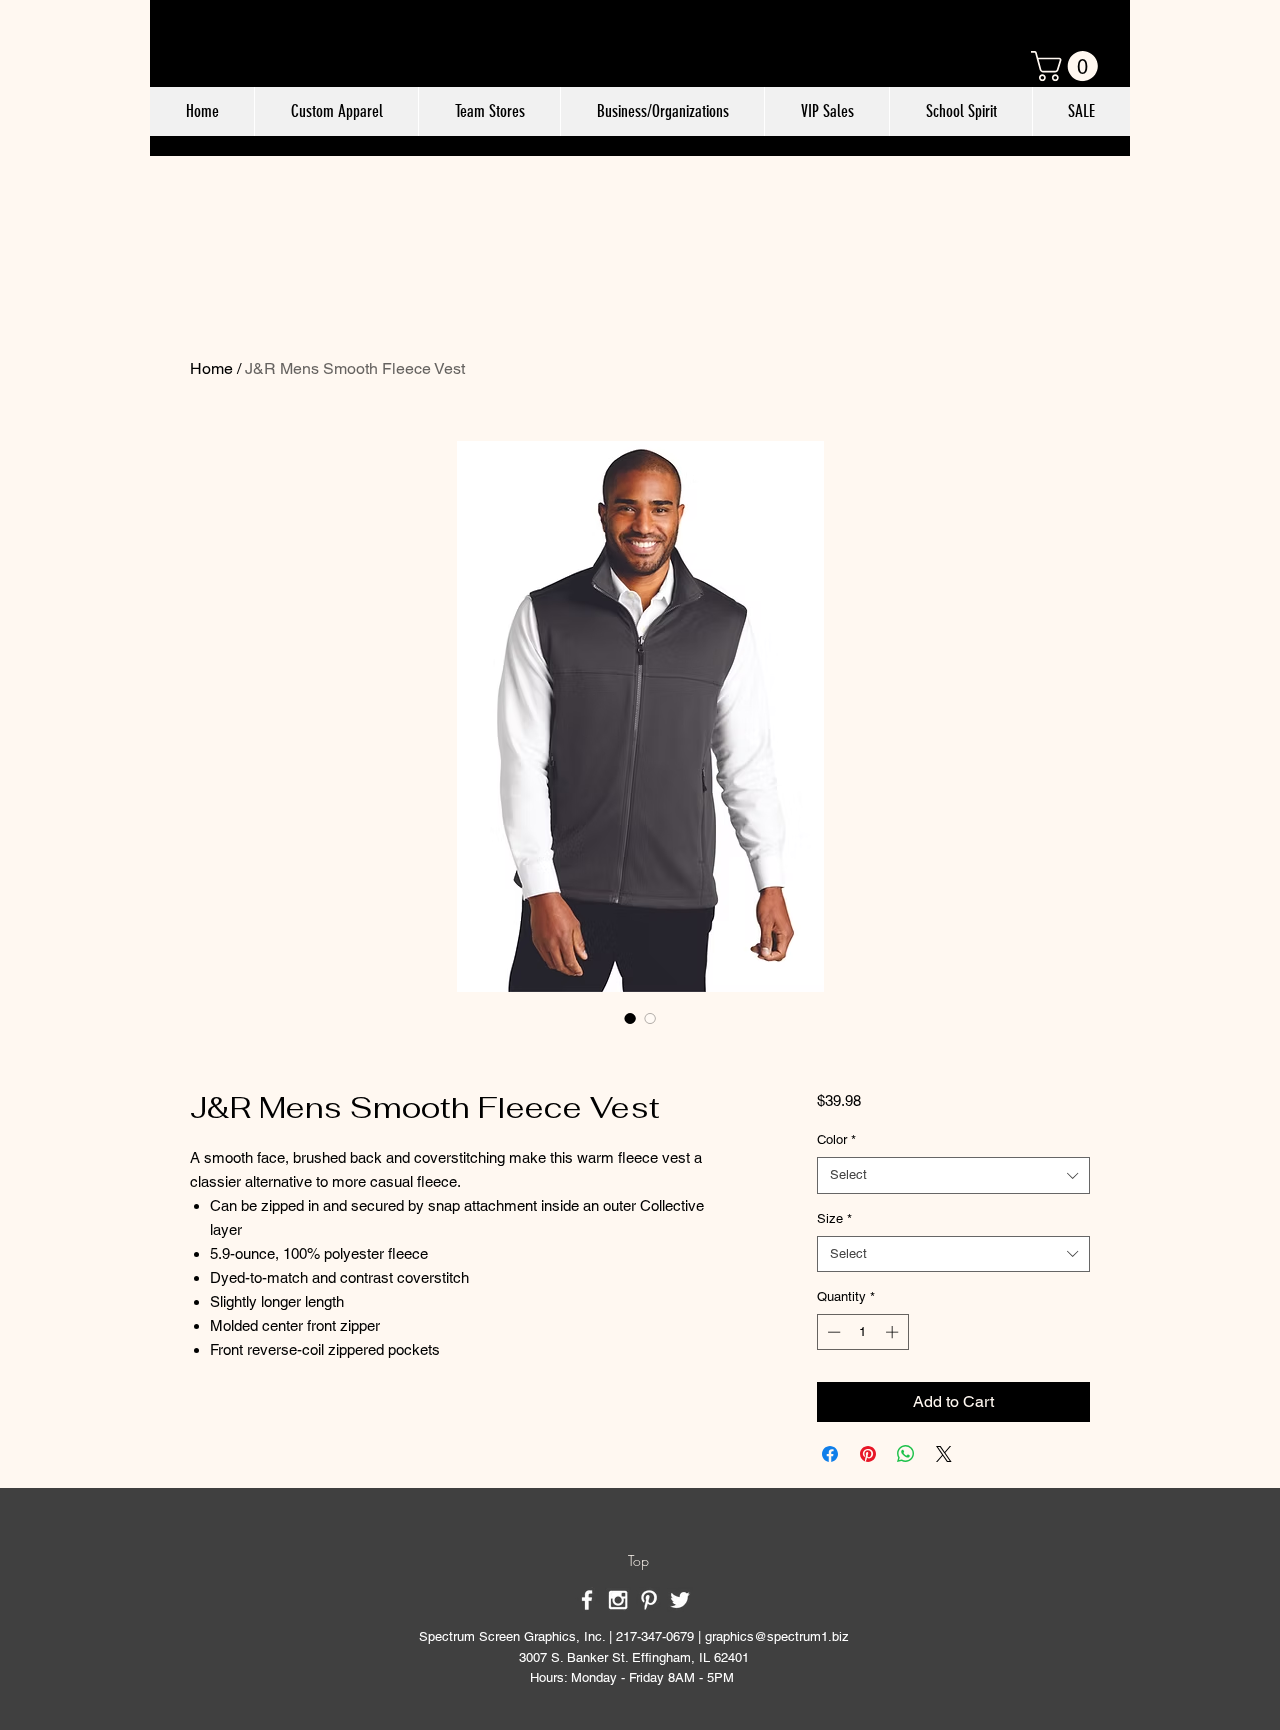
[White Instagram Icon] (618, 1600)
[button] (1068, 66)
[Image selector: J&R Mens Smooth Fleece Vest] (630, 1018)
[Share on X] (944, 1454)
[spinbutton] (862, 1332)
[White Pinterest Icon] (649, 1600)
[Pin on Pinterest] (868, 1454)
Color (836, 1139)
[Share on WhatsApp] (906, 1454)
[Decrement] (832, 1332)
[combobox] (953, 1175)
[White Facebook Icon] (587, 1600)
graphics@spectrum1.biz (777, 1636)
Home (211, 368)
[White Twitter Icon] (680, 1600)
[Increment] (894, 1332)
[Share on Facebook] (830, 1454)
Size (834, 1218)
